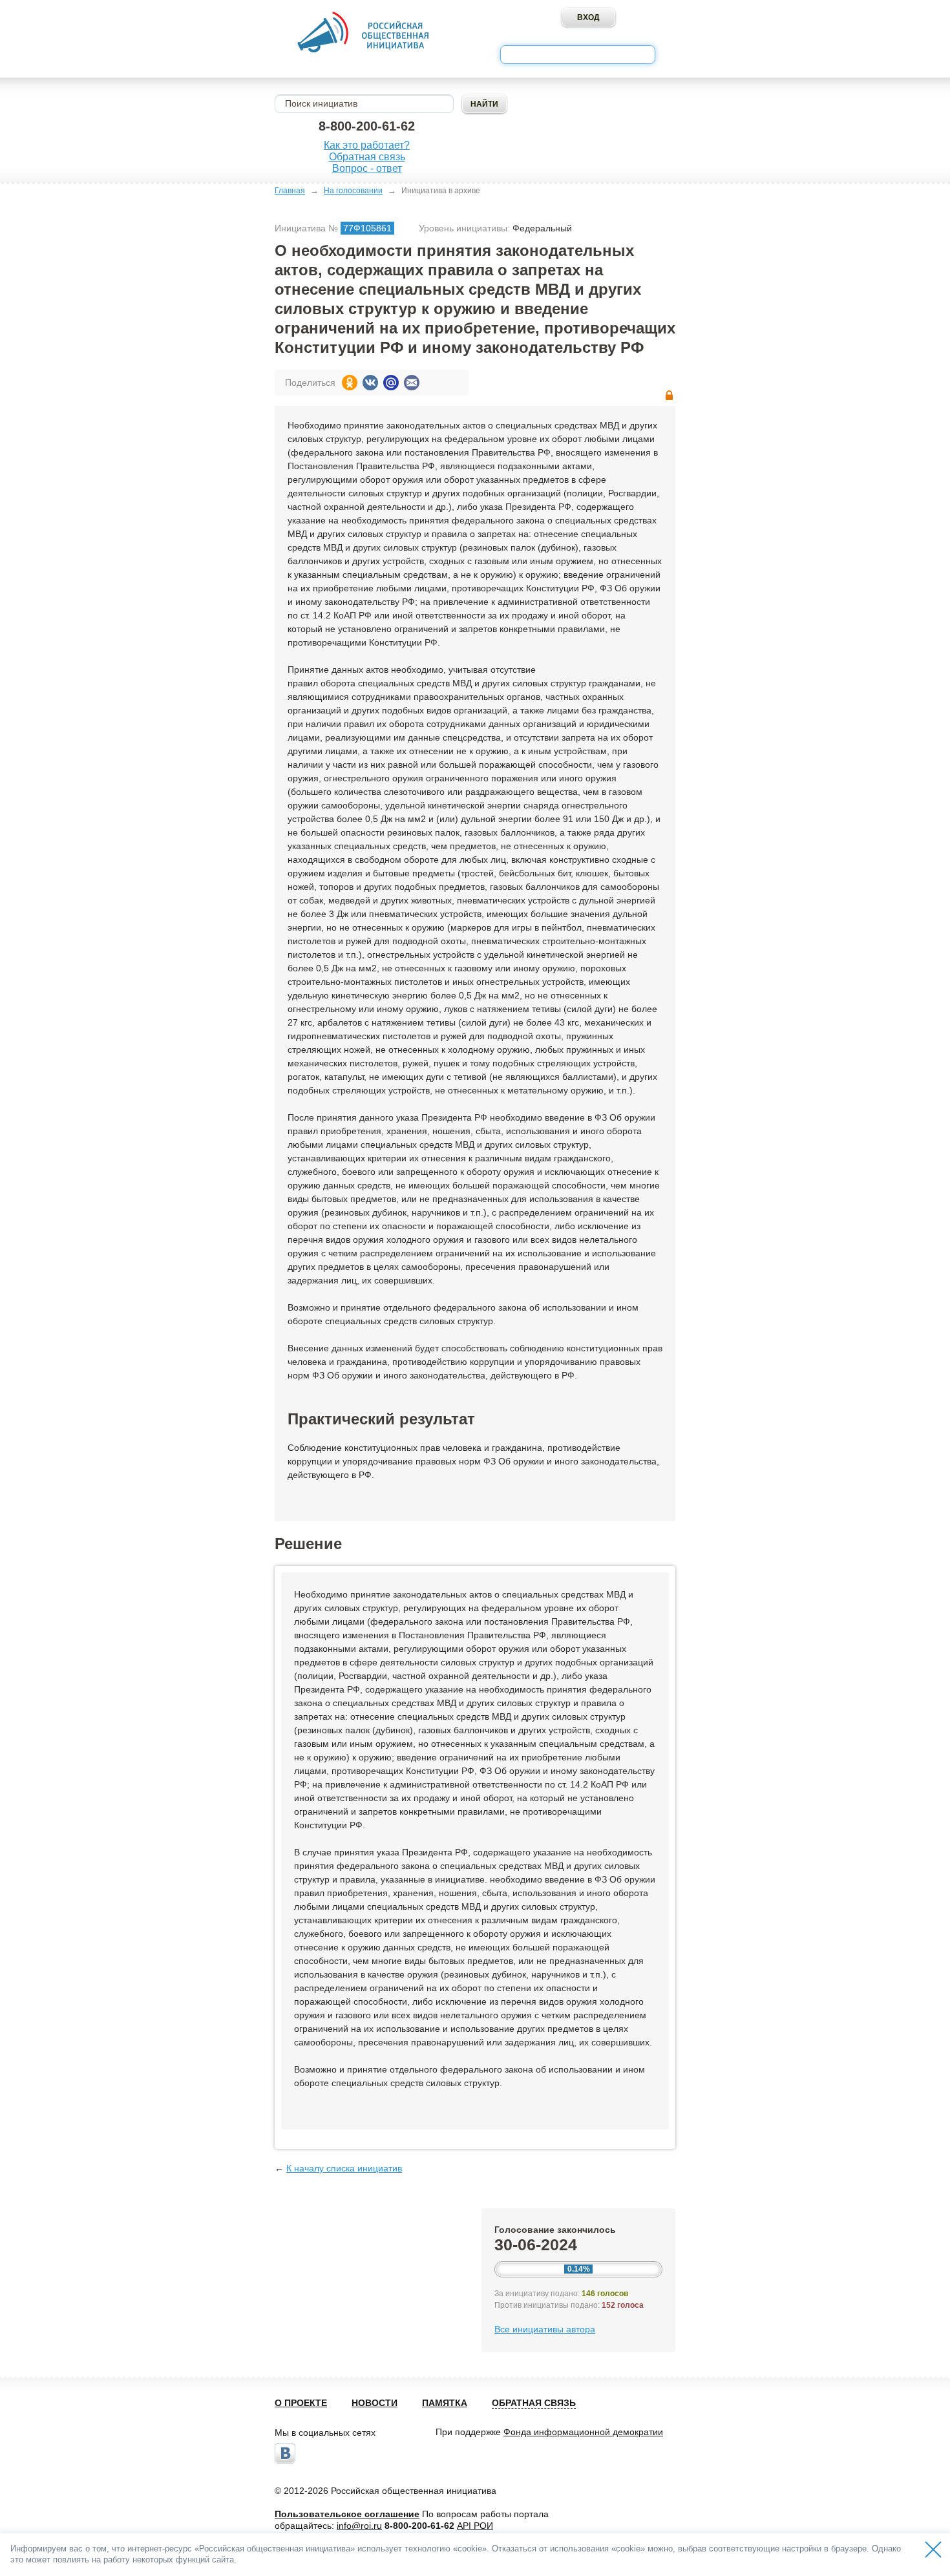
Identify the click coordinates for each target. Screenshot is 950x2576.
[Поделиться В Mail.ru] (391, 383)
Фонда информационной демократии (583, 2432)
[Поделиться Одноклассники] (350, 383)
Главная (290, 191)
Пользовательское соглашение (347, 2514)
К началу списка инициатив (344, 2168)
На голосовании (353, 191)
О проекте (301, 2403)
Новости (375, 2403)
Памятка (445, 2403)
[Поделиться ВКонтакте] (370, 383)
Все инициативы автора (545, 2329)
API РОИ (475, 2526)
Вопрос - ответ (367, 168)
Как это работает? (367, 145)
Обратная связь (367, 157)
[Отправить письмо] (412, 383)
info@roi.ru (359, 2526)
